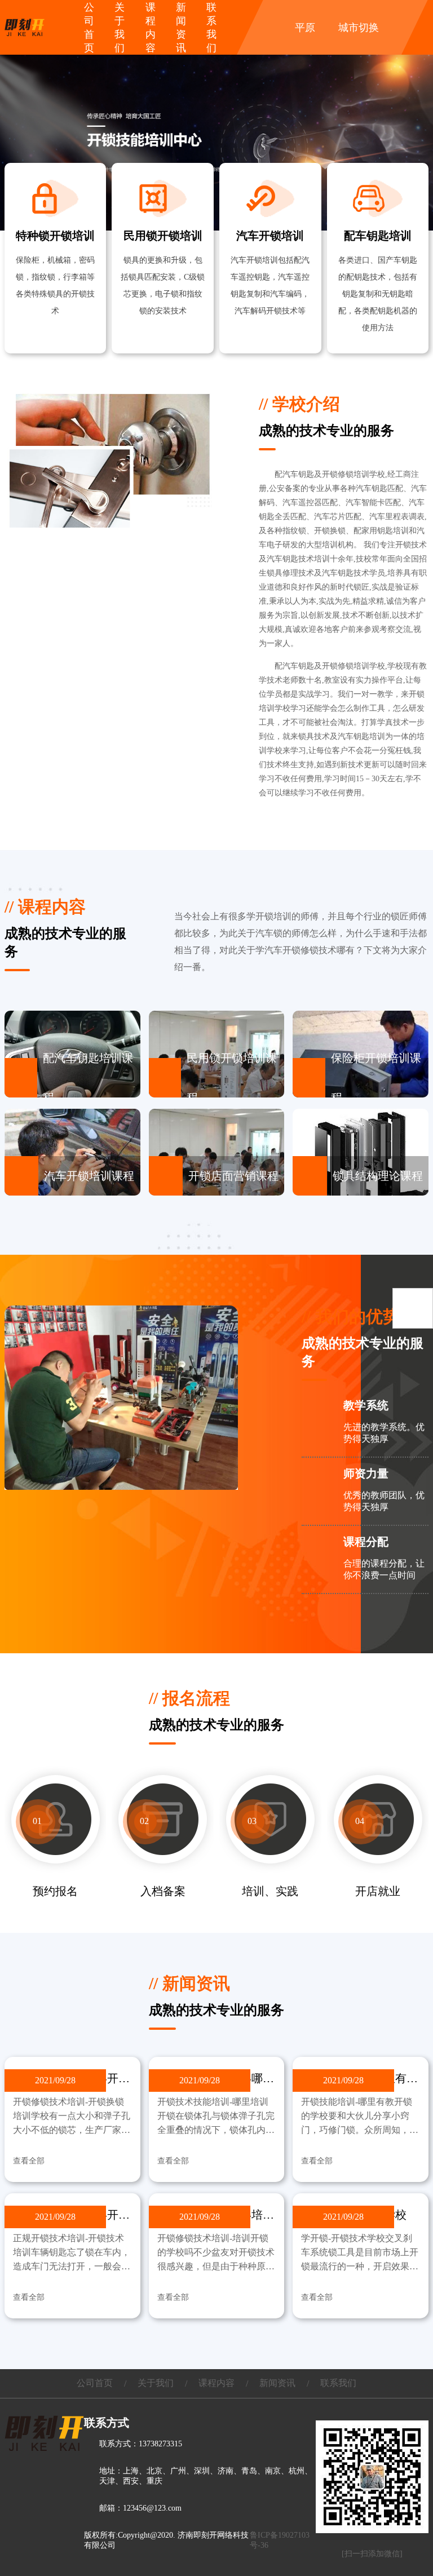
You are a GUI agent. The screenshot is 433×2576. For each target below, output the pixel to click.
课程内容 (216, 2383)
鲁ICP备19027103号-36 (280, 2540)
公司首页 (95, 2383)
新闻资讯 (277, 2383)
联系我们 (338, 2383)
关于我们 (156, 2383)
